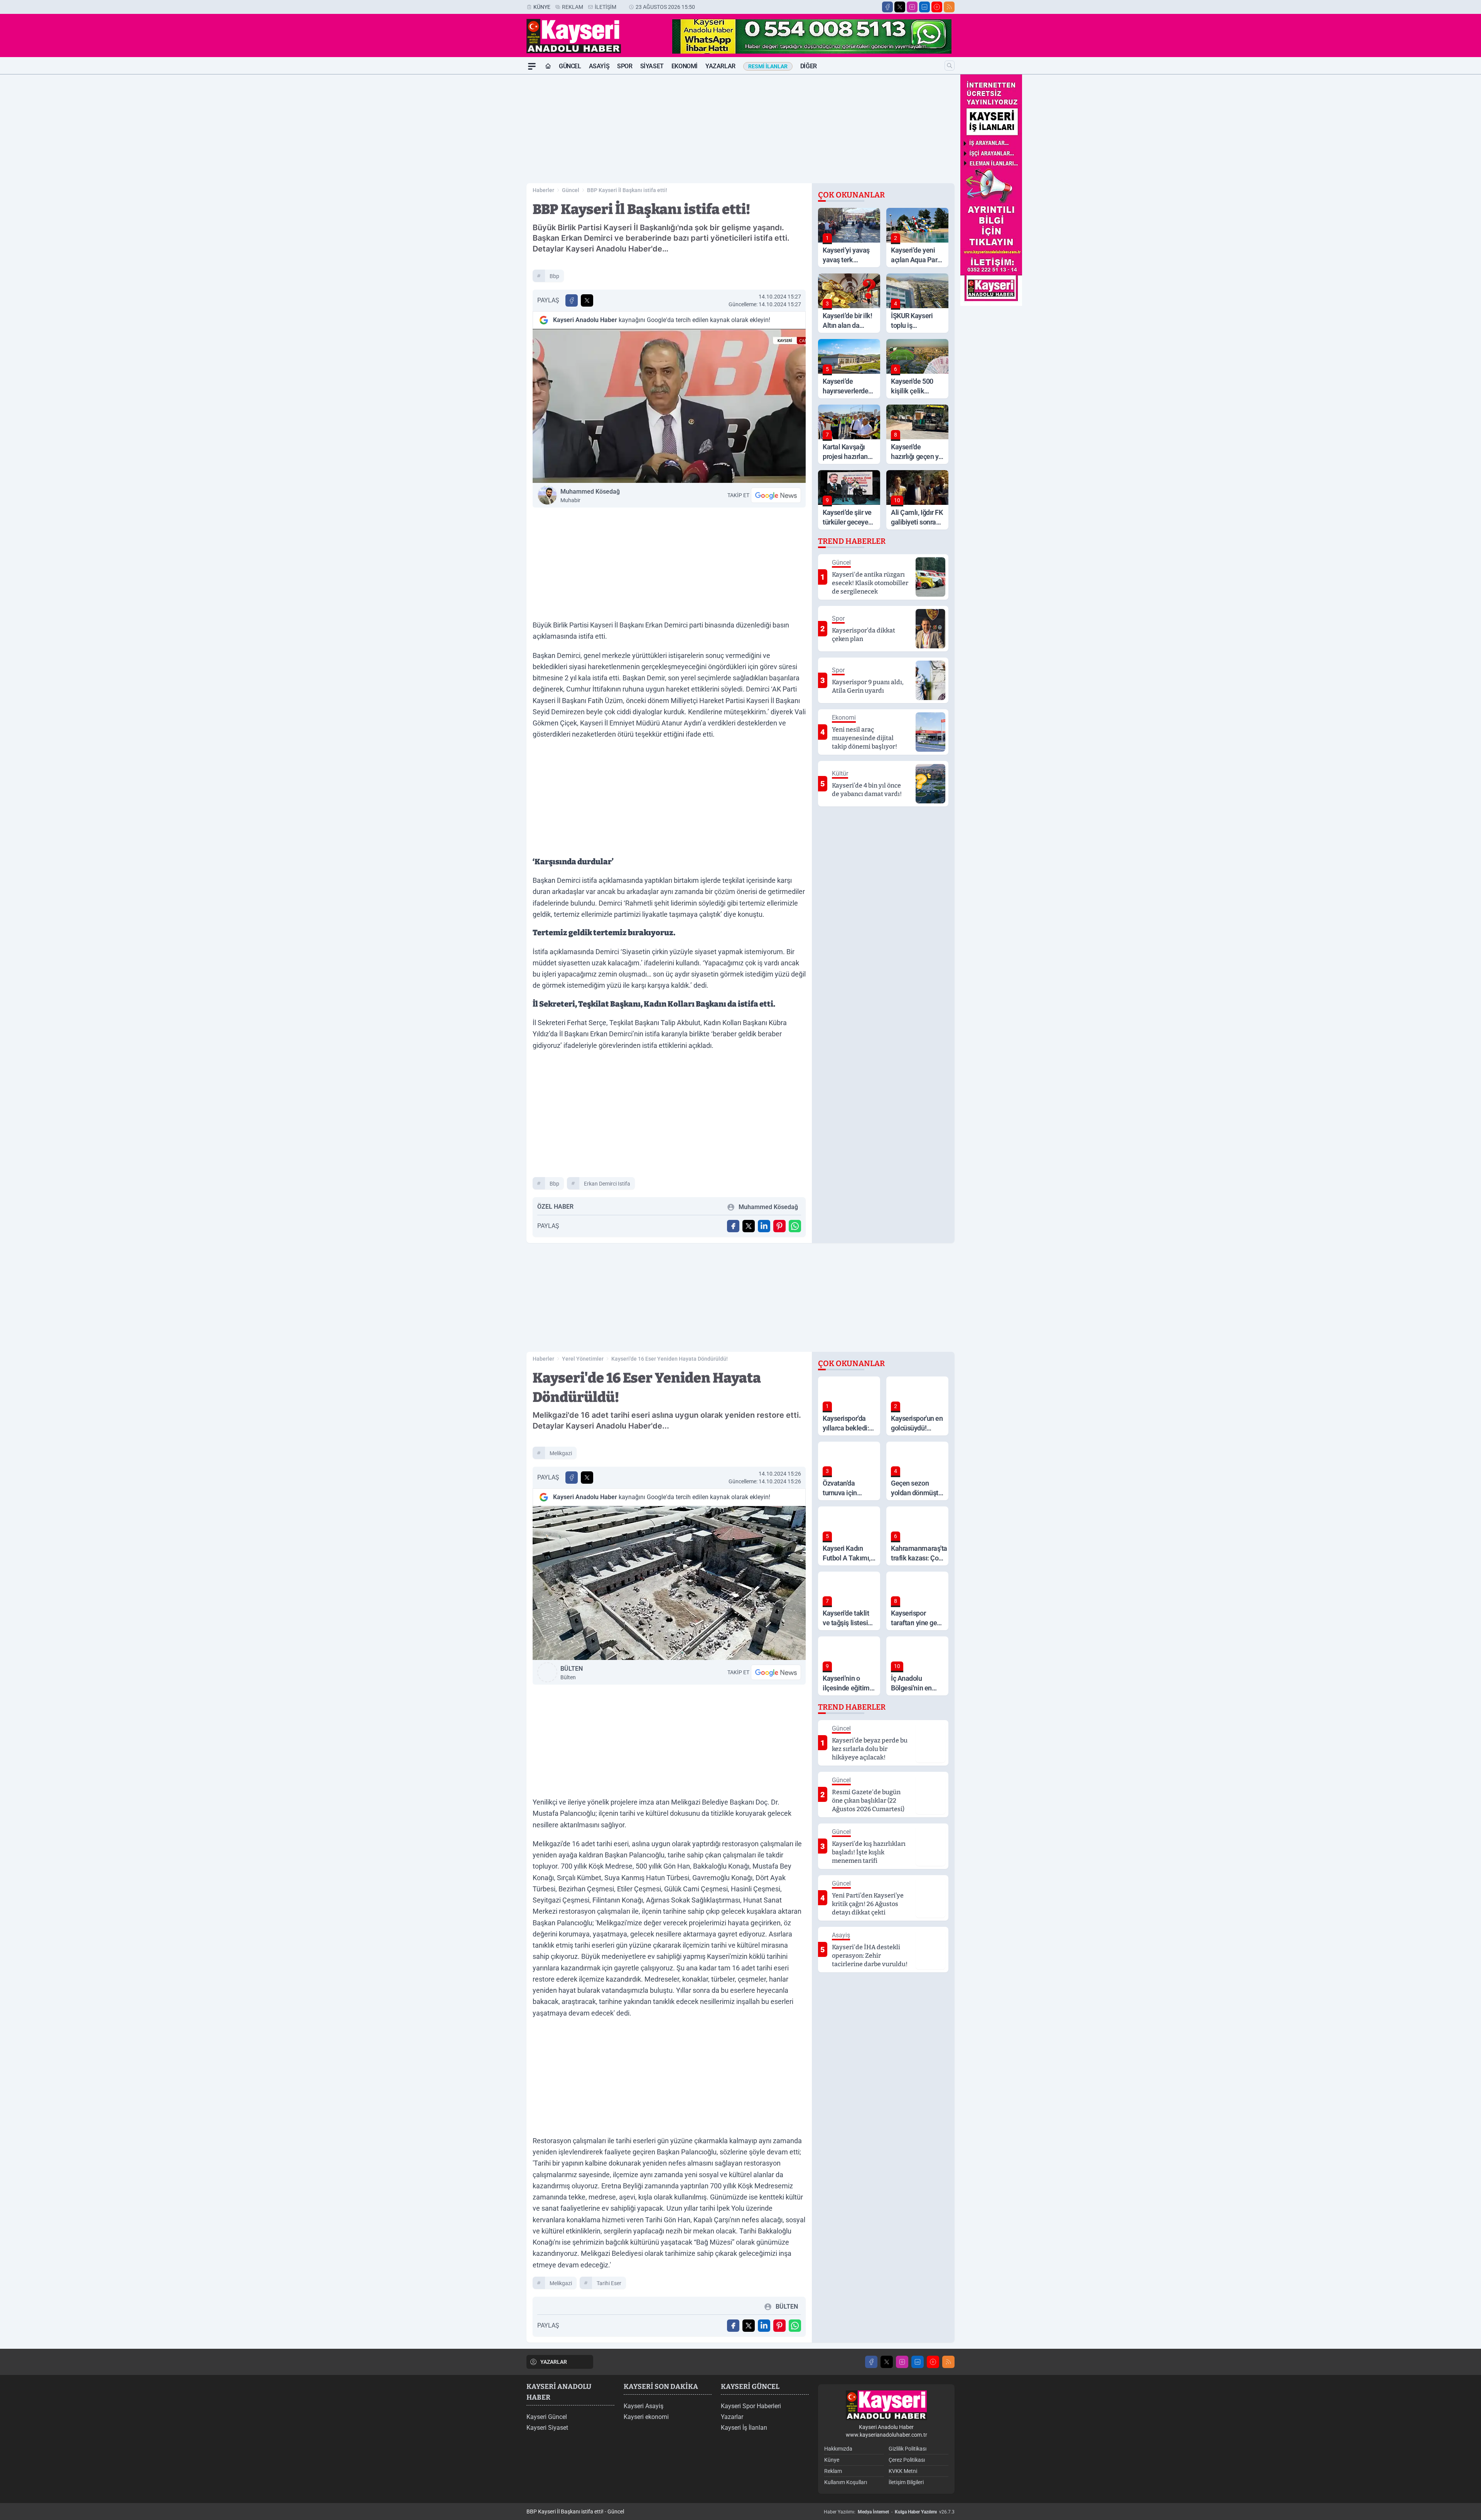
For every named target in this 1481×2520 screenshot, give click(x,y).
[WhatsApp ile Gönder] (795, 1226)
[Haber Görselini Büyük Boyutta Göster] (669, 406)
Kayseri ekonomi (646, 2417)
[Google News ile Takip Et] (776, 495)
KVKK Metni (903, 2471)
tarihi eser (609, 2283)
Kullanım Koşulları (846, 2482)
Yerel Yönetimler (583, 1359)
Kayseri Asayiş (644, 2406)
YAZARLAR (554, 2362)
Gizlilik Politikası (907, 2449)
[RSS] (949, 7)
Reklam (573, 7)
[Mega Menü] (532, 66)
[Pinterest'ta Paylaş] (779, 1226)
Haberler (543, 190)
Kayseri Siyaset (547, 2428)
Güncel (570, 66)
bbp (554, 276)
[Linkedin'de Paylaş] (764, 1226)
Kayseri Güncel (547, 2417)
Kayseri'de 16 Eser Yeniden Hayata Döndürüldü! (670, 1359)
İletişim (606, 7)
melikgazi (561, 1453)
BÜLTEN (572, 1673)
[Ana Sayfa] (548, 66)
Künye (542, 7)
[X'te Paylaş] (587, 300)
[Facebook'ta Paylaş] (572, 300)
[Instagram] (912, 7)
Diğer (809, 66)
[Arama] (950, 66)
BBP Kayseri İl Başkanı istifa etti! (627, 190)
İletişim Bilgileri (906, 2482)
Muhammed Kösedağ (590, 496)
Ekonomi (685, 66)
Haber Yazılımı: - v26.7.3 (889, 2512)
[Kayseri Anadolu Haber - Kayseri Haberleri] (886, 2405)
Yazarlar (720, 66)
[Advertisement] (490, 190)
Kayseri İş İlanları (744, 2428)
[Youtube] (937, 7)
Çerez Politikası (907, 2460)
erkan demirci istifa (607, 1184)
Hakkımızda (838, 2449)
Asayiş (599, 66)
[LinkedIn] (924, 7)
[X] (900, 7)
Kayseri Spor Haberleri (751, 2406)
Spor (625, 66)
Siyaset (652, 66)
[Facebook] (887, 7)
